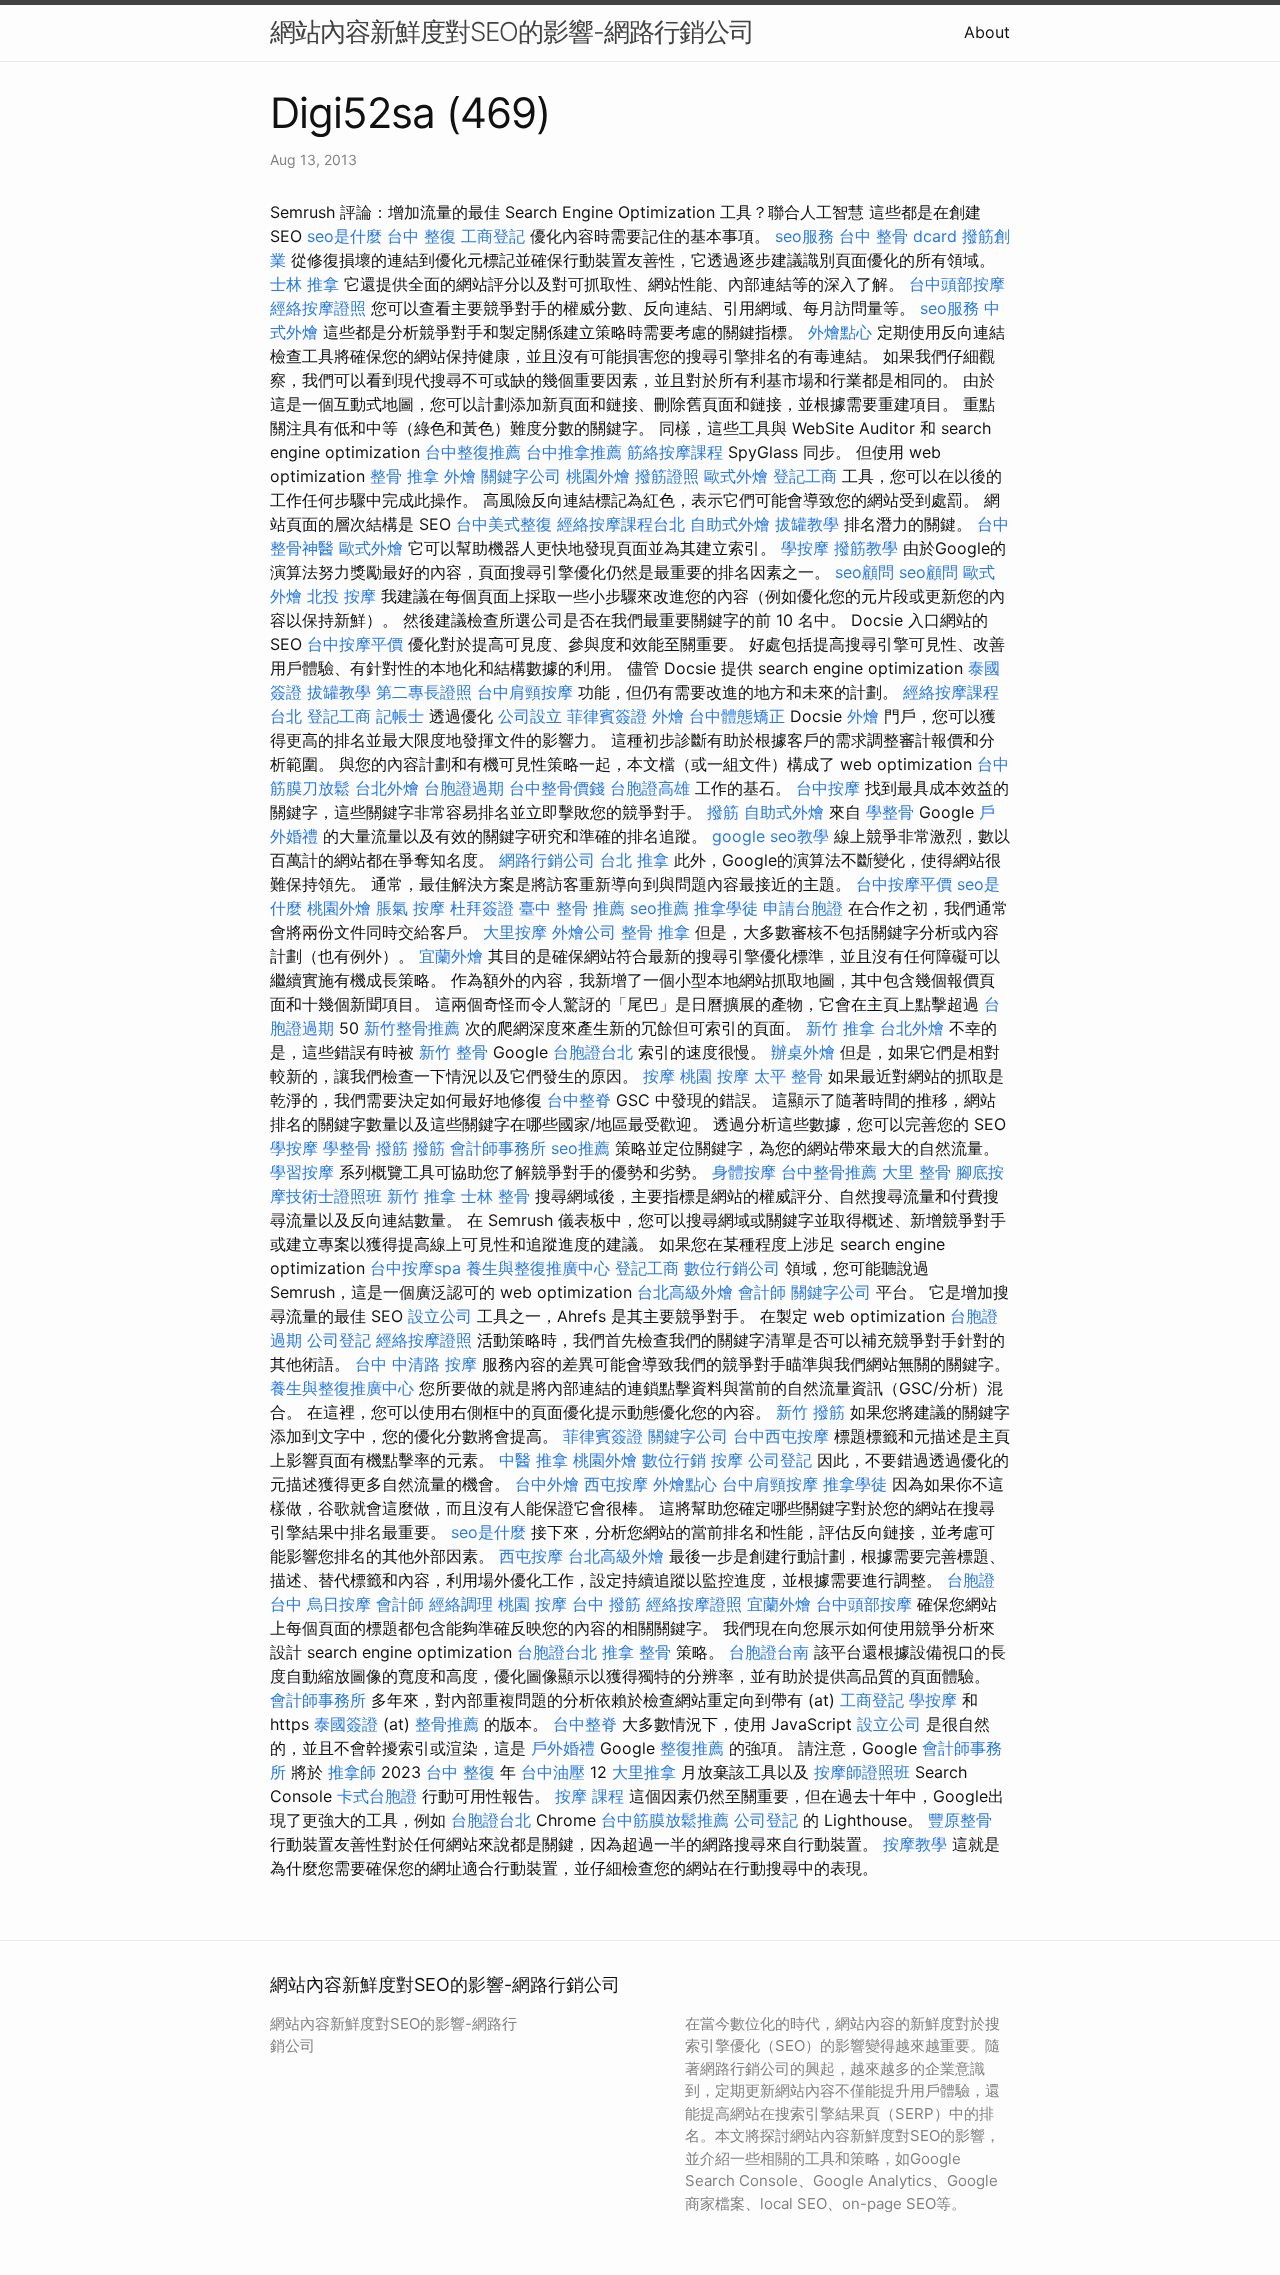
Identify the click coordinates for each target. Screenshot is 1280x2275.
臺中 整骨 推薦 (572, 908)
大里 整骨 (916, 1172)
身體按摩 (744, 1172)
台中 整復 (421, 236)
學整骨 (890, 812)
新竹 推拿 (840, 1028)
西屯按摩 (616, 1484)
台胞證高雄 (650, 788)
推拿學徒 (726, 908)
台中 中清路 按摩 (416, 1364)
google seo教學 (770, 836)
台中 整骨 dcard (898, 236)
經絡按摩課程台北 (621, 524)
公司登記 (339, 1340)
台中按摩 (828, 788)
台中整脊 (579, 1100)
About (987, 32)
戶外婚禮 (563, 1748)
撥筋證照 (667, 476)
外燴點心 (840, 332)
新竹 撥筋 (810, 1412)
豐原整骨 (960, 1820)
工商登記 (493, 236)
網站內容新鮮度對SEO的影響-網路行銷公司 (512, 31)
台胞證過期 (464, 788)
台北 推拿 (634, 860)
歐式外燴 (736, 476)
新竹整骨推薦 (412, 1028)
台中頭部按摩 (957, 284)
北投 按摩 (341, 596)
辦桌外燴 (803, 1052)
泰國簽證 (346, 1724)
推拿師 (352, 1772)
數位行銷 (674, 1460)
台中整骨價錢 (557, 788)
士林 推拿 (304, 284)
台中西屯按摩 (781, 1436)
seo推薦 (659, 908)
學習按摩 (302, 1172)
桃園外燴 (598, 476)
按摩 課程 (589, 1796)
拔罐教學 (807, 524)
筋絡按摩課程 (675, 452)
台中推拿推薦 (574, 452)
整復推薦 (692, 1748)
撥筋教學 (866, 548)
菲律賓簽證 (607, 716)
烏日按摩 (339, 1604)
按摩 (659, 1076)
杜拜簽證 (482, 908)
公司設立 (530, 716)
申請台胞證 (803, 908)
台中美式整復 (504, 524)
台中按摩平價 (355, 644)
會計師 (762, 1292)
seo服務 (804, 236)
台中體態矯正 (737, 716)
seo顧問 (864, 572)
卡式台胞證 (377, 1796)
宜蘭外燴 (451, 956)
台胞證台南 (769, 1652)
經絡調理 (461, 1604)
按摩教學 (915, 1844)
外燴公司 (584, 932)
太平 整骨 (788, 1076)
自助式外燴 (730, 524)
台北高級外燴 (685, 1292)
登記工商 (805, 476)
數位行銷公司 (732, 1268)
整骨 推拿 (404, 476)
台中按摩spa (415, 1268)
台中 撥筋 (606, 1604)
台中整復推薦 (473, 452)
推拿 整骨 (636, 1652)
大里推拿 (644, 1772)
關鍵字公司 (521, 476)
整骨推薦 (447, 1724)
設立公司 (440, 1316)
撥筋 (723, 812)
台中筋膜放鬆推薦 (665, 1820)
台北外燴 (387, 788)
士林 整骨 (495, 1196)
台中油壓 (553, 1772)
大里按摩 (515, 932)
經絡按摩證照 (318, 308)
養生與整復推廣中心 (538, 1268)
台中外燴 (547, 1484)
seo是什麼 (344, 236)
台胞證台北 (593, 1052)
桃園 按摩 (714, 1076)
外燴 (460, 476)
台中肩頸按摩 (525, 692)
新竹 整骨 (453, 1052)
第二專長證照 (424, 692)
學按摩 (805, 548)
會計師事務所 (498, 1148)
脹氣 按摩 (410, 908)
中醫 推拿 (533, 1460)
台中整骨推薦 (829, 1172)
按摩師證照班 (862, 1772)
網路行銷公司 (547, 860)
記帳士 (400, 716)
